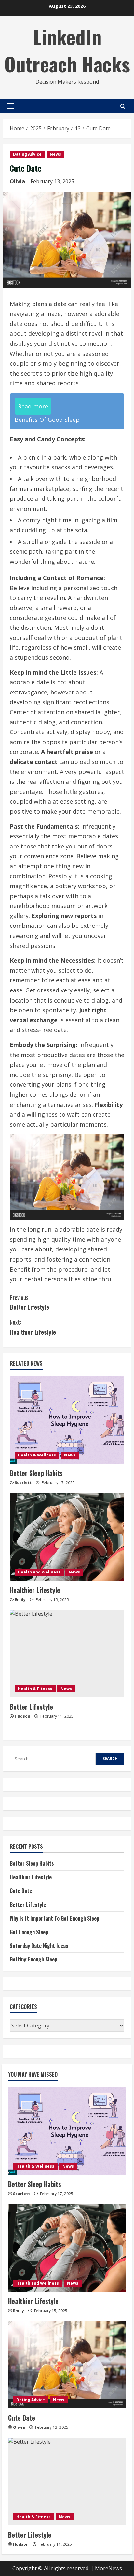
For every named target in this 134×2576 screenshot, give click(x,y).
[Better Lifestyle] (67, 1653)
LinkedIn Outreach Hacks (67, 50)
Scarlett (23, 1483)
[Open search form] (123, 106)
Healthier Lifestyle (33, 1327)
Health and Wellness (39, 1572)
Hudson (22, 1716)
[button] (10, 106)
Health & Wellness (37, 1455)
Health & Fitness (35, 1689)
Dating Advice (27, 154)
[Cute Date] (67, 2364)
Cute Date (21, 1891)
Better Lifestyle (29, 1302)
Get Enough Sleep (29, 1932)
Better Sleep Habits (36, 1473)
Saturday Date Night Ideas (39, 1946)
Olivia (17, 181)
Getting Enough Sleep (33, 1959)
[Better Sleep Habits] (67, 1420)
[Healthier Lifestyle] (67, 1537)
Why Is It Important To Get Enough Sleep (54, 1918)
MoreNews (108, 2568)
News (55, 154)
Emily (20, 1600)
